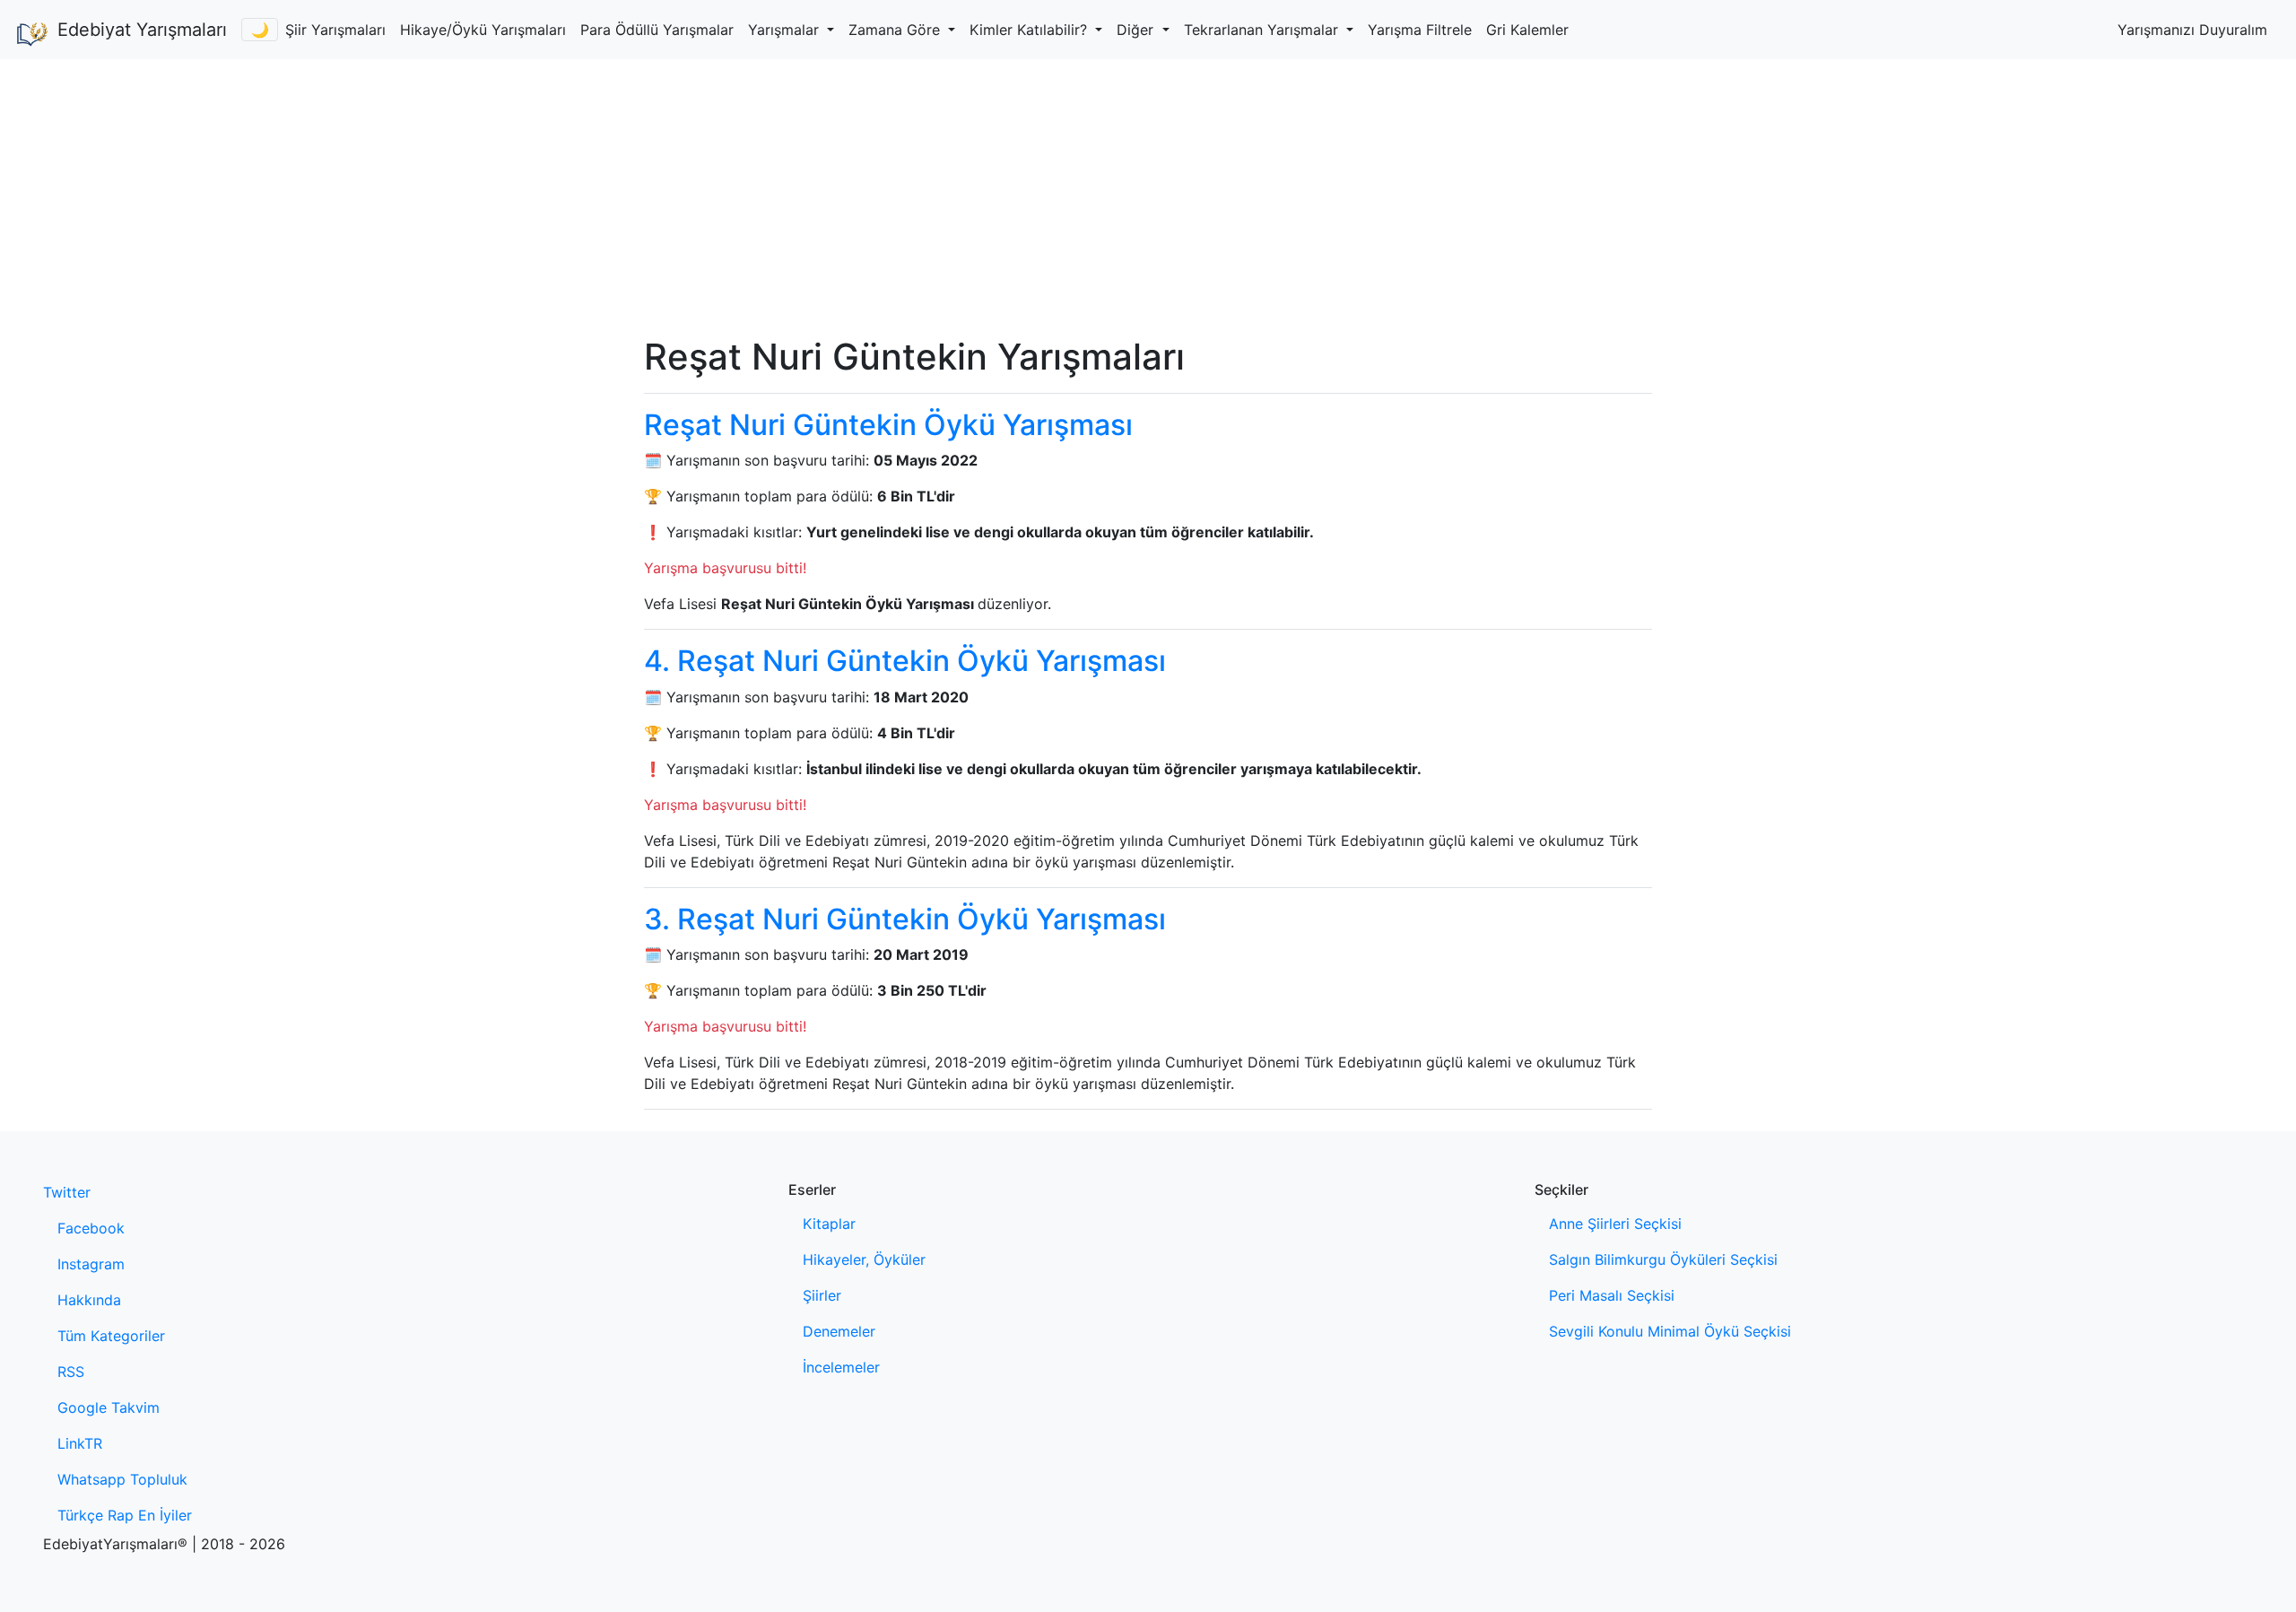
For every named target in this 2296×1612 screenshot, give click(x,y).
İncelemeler (841, 1367)
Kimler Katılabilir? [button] (1031, 30)
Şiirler (822, 1295)
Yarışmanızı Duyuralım (2192, 30)
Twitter (67, 1192)
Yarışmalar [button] (786, 30)
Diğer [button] (1137, 30)
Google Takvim (109, 1407)
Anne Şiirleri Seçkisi (1615, 1224)
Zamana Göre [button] (896, 30)
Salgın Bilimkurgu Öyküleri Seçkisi (1663, 1259)
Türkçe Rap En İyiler (125, 1515)
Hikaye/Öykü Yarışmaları (483, 30)
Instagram (91, 1264)
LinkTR (80, 1443)
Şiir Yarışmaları (335, 30)
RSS (71, 1372)
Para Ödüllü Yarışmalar (657, 30)
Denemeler (839, 1331)
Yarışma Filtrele (1420, 30)
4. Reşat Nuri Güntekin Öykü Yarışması (905, 661)
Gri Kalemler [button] (1527, 30)
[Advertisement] (1148, 194)
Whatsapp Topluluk (122, 1479)
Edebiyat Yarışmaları (142, 30)
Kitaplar (829, 1224)
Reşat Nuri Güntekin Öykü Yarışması (888, 425)
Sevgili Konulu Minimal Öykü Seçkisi (1670, 1331)
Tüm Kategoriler (111, 1336)
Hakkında (89, 1300)
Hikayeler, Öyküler (864, 1259)
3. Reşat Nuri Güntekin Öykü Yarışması (905, 919)
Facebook (91, 1228)
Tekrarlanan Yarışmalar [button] (1263, 30)
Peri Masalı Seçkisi (1612, 1295)
